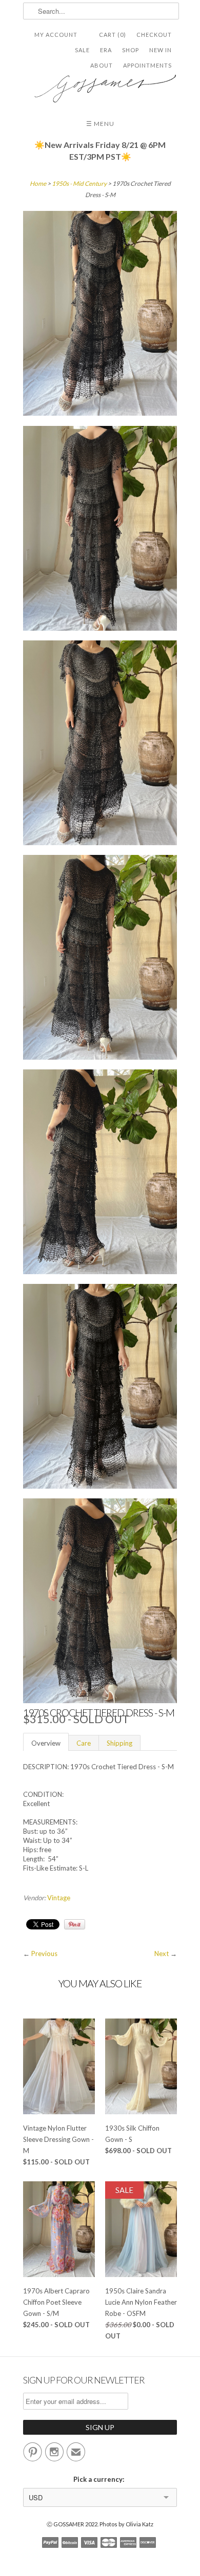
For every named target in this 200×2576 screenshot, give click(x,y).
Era (106, 50)
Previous (44, 1954)
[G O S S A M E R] (100, 85)
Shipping (119, 1743)
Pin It (75, 1924)
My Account (56, 35)
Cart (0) (113, 35)
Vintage (59, 1898)
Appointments (147, 65)
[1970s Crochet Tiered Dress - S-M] (100, 315)
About (102, 65)
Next (162, 1954)
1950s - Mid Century (79, 184)
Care (84, 1743)
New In (161, 50)
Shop (131, 50)
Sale (82, 50)
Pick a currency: (100, 2479)
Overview (46, 1743)
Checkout (154, 35)
